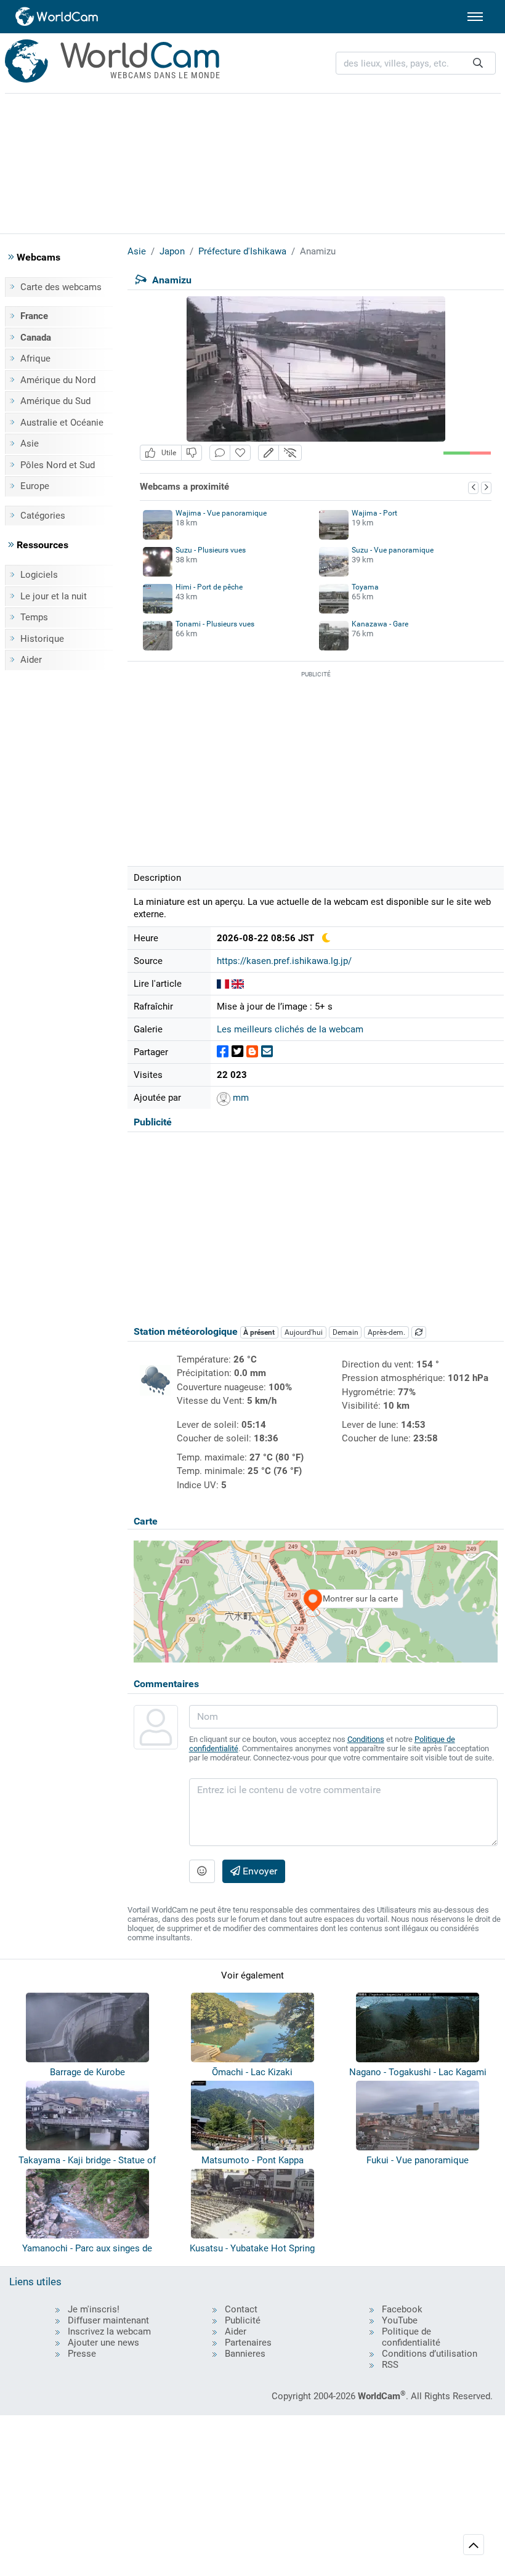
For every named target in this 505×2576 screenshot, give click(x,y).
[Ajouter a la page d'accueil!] (240, 453)
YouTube (400, 2320)
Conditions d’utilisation (430, 2354)
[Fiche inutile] (192, 453)
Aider (31, 660)
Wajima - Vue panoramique (221, 513)
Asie (30, 444)
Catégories (43, 516)
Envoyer (259, 1871)
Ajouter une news (103, 2343)
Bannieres (245, 2354)
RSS (390, 2365)
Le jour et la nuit (54, 596)
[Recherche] (478, 63)
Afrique (35, 358)
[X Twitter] (237, 1052)
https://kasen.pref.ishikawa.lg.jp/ (284, 961)
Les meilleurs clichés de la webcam (290, 1029)
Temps (34, 617)
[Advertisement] (252, 161)
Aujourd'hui (304, 1332)
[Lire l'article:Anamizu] (223, 984)
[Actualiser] (419, 1332)
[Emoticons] (202, 1871)
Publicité (243, 2320)
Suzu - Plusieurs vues (211, 550)
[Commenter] (220, 453)
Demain (345, 1332)
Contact (241, 2309)
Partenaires (248, 2343)
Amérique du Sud (55, 401)
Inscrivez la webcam (109, 2331)
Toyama (365, 587)
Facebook (402, 2309)
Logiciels (39, 575)
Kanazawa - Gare (380, 624)
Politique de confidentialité (411, 2337)
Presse (82, 2354)
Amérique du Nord (58, 380)
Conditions (366, 1739)
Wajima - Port (374, 513)
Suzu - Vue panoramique (393, 550)
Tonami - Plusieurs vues (215, 624)
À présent (259, 1332)
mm (240, 1098)
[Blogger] (252, 1052)
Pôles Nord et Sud (58, 465)
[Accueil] (57, 17)
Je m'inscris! (94, 2309)
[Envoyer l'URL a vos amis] (267, 1052)
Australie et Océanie (62, 423)
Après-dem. (386, 1332)
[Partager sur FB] (223, 1052)
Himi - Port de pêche (209, 587)
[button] (269, 453)
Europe (35, 486)
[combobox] (416, 63)
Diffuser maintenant (108, 2320)
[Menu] (475, 17)
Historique (42, 639)
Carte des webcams (61, 287)
